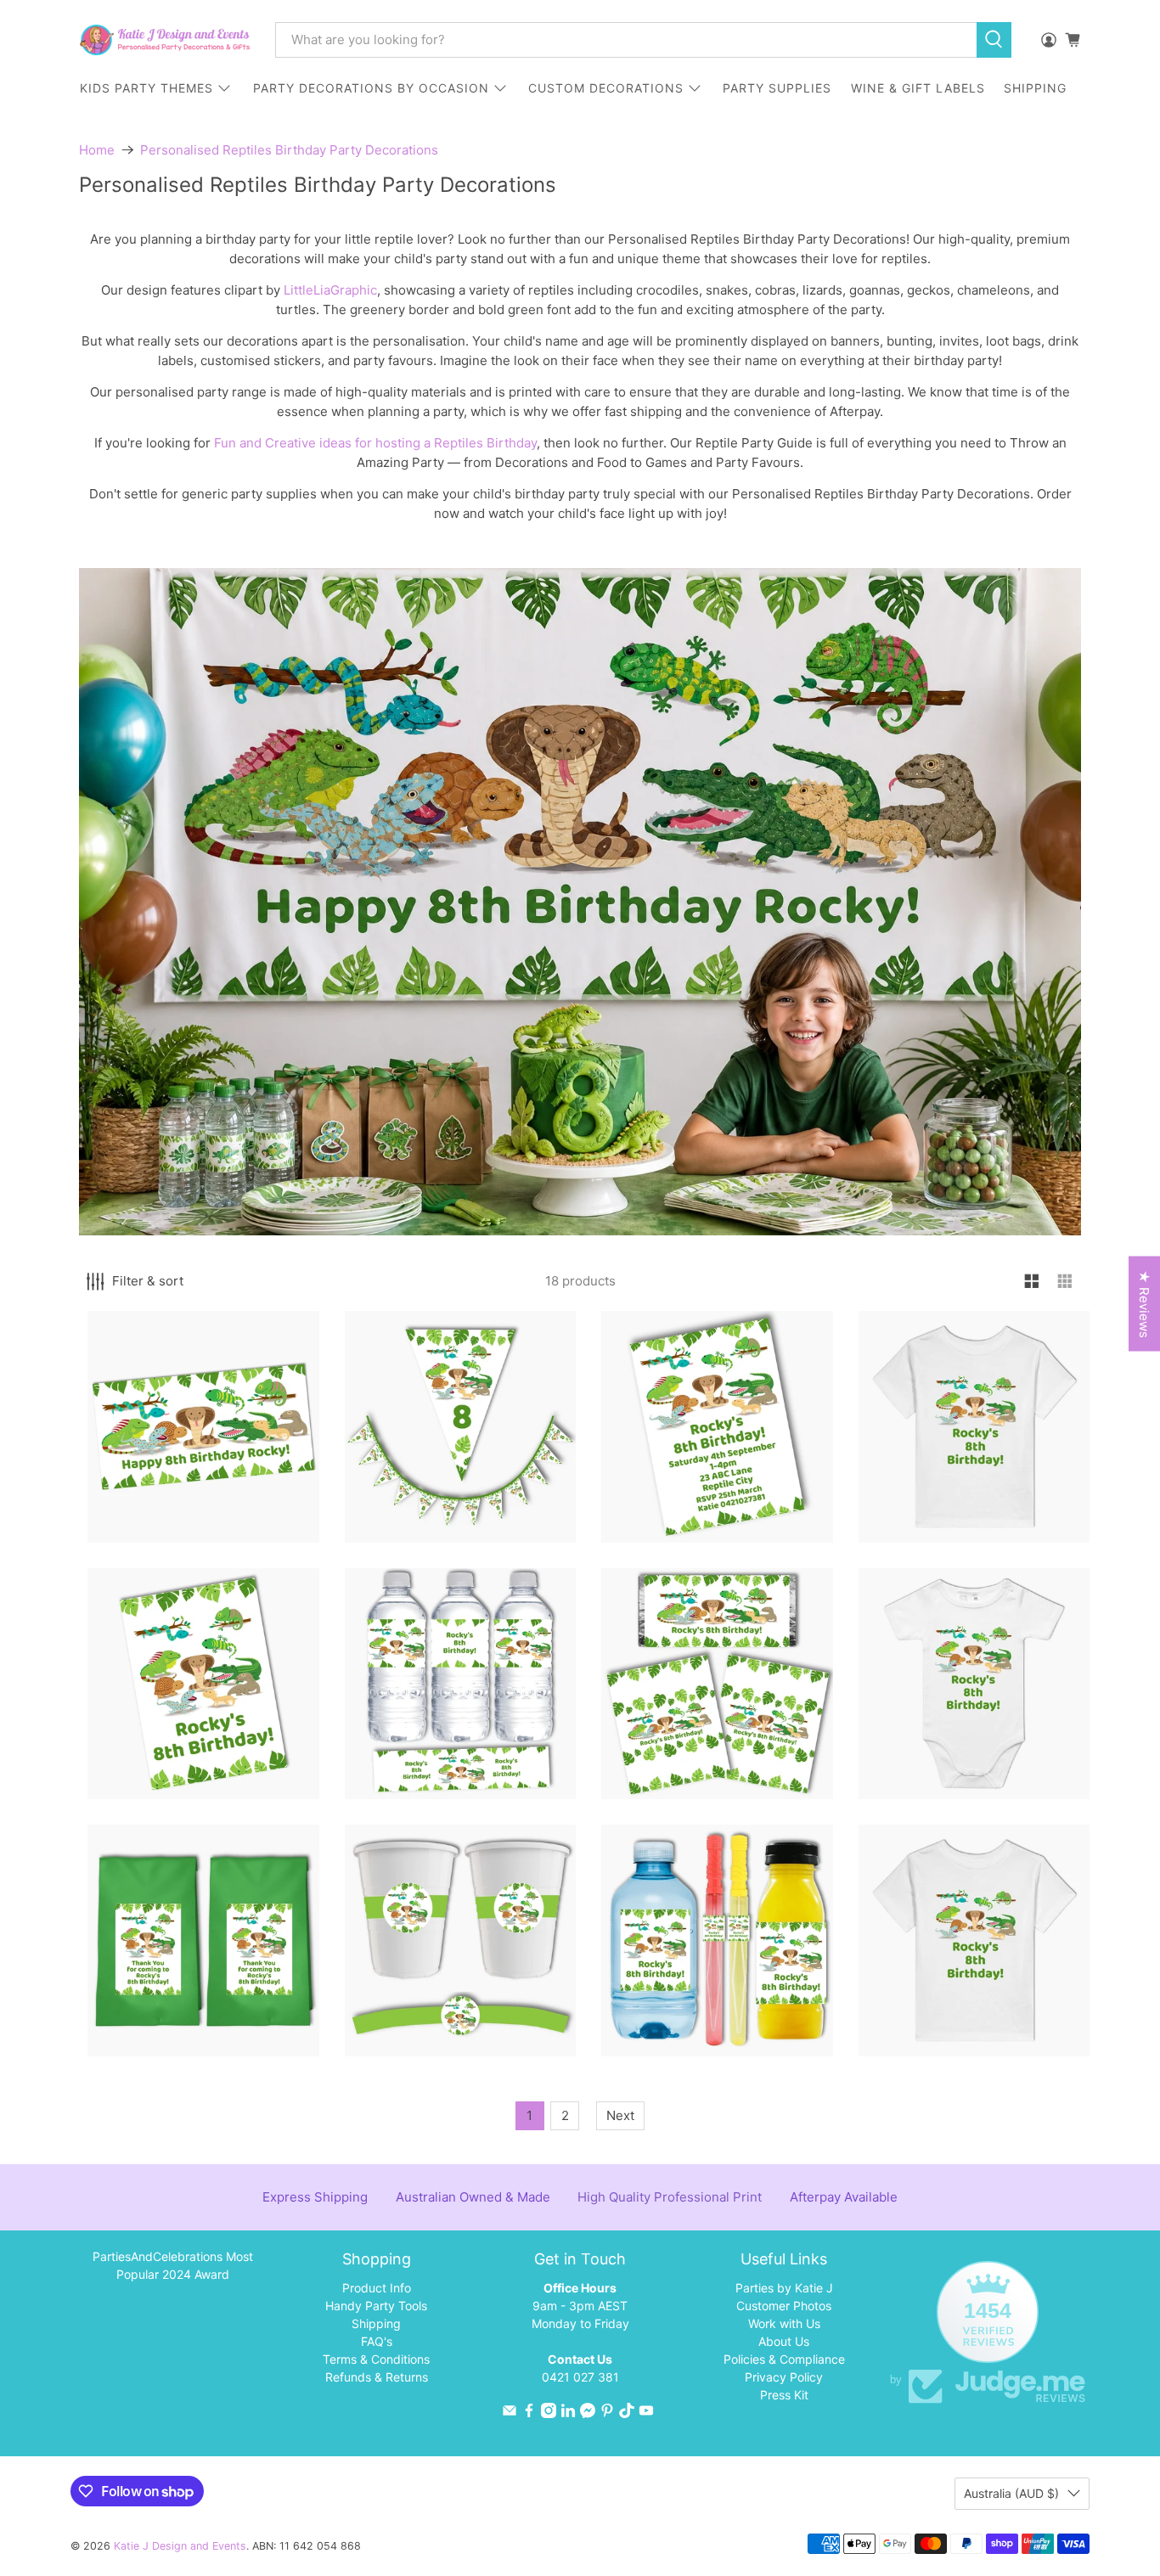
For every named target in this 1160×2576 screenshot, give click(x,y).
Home (97, 150)
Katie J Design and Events (180, 2546)
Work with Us (784, 2323)
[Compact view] (1065, 1282)
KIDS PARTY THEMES (146, 88)
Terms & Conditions (376, 2359)
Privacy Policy (784, 2377)
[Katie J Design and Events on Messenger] (588, 2413)
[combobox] (626, 40)
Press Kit (784, 2395)
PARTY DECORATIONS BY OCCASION (371, 88)
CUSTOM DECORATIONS (606, 88)
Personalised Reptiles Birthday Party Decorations (289, 150)
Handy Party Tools (376, 2306)
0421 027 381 (580, 2377)
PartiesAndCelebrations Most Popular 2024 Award (173, 2265)
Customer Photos (784, 2306)
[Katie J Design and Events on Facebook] (529, 2413)
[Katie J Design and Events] (165, 40)
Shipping (376, 2323)
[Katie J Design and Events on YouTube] (646, 2413)
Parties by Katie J (784, 2288)
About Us (784, 2341)
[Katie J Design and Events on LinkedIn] (568, 2413)
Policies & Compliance (784, 2359)
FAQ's (377, 2341)
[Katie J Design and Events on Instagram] (549, 2413)
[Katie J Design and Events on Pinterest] (607, 2413)
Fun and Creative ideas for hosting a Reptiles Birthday (375, 443)
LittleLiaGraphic (330, 290)
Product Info (377, 2288)
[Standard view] (1032, 1282)
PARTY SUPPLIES (777, 88)
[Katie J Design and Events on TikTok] (627, 2413)
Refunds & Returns (377, 2377)
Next (620, 2115)
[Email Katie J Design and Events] (510, 2413)
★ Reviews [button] (1144, 1304)
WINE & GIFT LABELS (918, 88)
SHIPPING (1035, 88)
